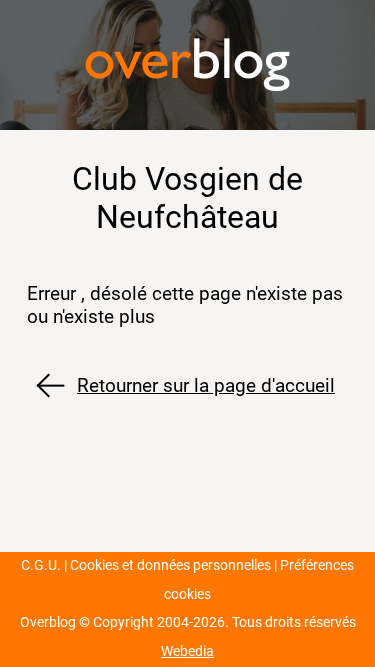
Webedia (187, 651)
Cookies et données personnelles (170, 565)
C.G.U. (41, 565)
